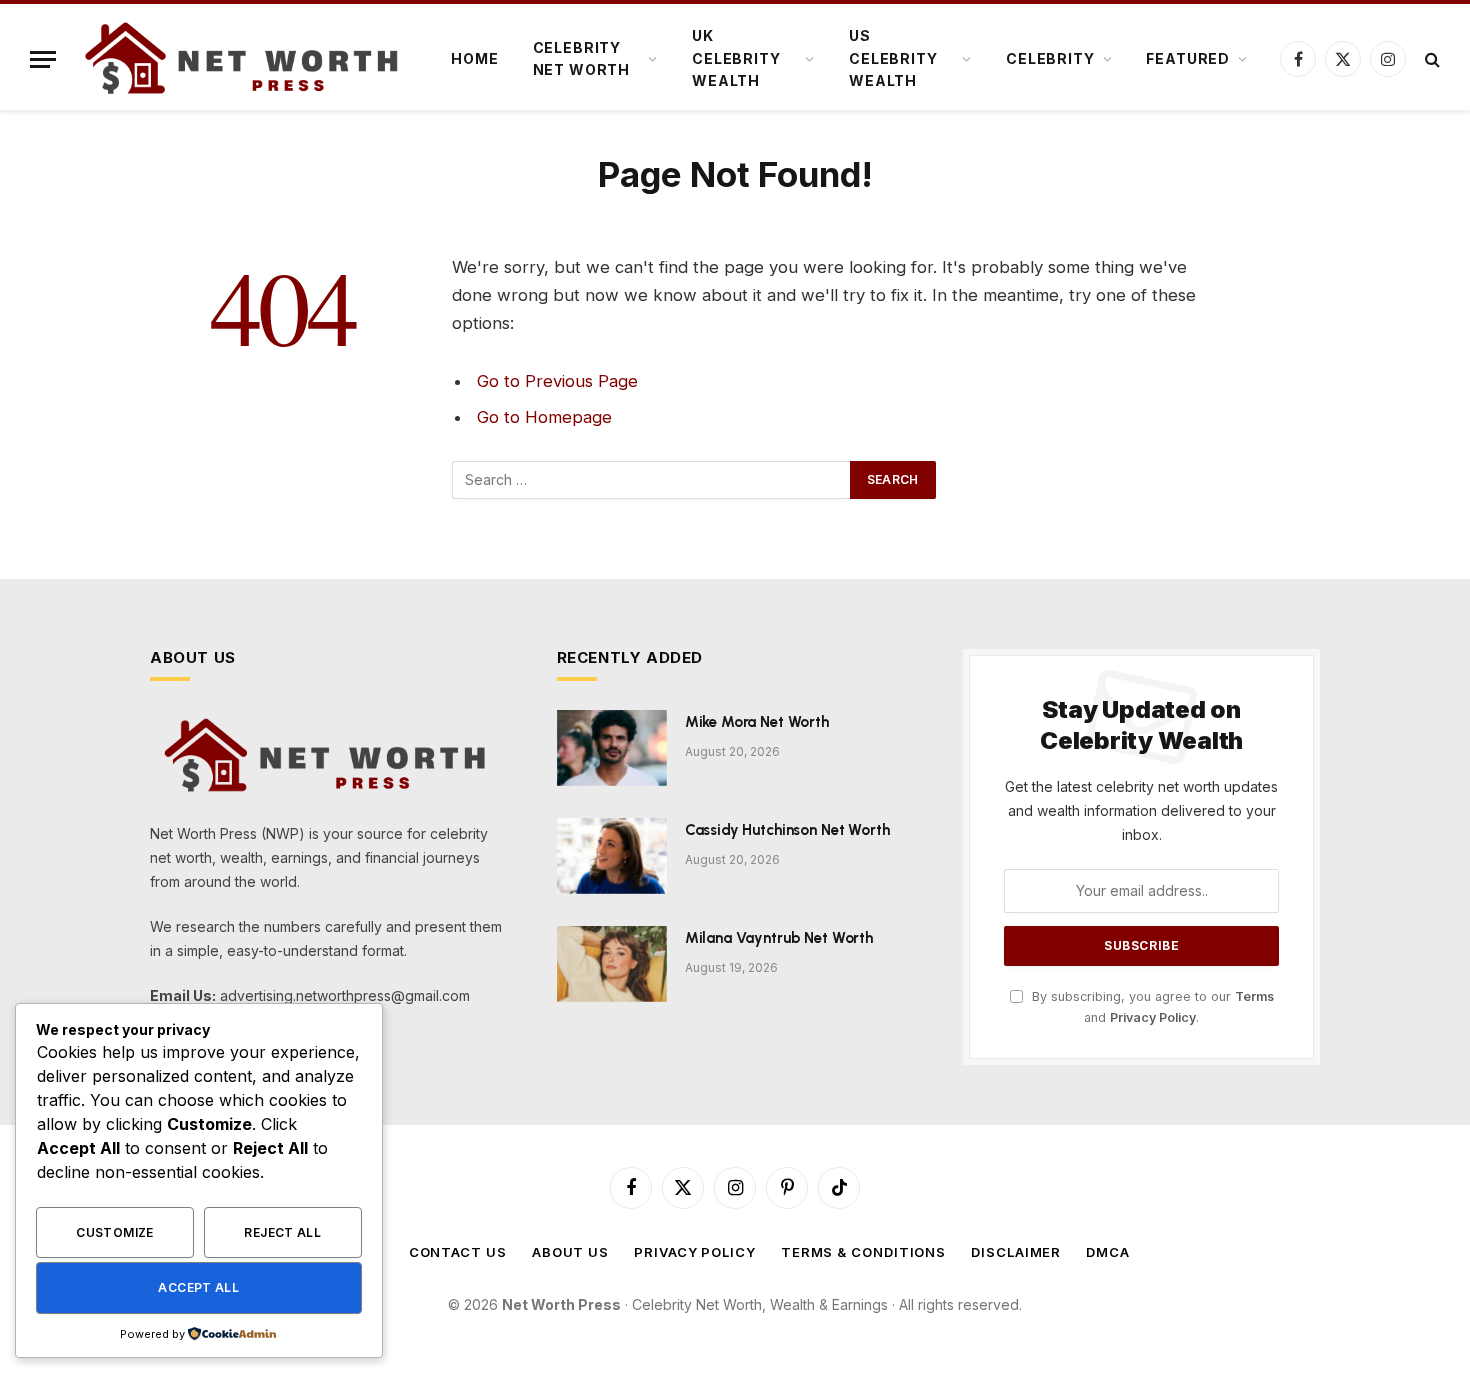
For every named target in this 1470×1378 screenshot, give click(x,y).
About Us (570, 1252)
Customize (114, 1232)
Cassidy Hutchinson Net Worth (787, 830)
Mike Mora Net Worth (757, 722)
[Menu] (43, 59)
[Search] (1430, 59)
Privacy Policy (1153, 1017)
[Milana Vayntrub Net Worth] (612, 964)
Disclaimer (1016, 1252)
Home (474, 58)
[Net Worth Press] (245, 59)
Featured (1188, 58)
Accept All (198, 1287)
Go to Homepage (544, 417)
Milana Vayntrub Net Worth (779, 938)
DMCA (1108, 1252)
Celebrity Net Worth (582, 58)
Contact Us (458, 1252)
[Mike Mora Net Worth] (612, 748)
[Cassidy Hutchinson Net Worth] (612, 856)
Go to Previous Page (557, 381)
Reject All (282, 1232)
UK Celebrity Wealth (736, 58)
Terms (1254, 996)
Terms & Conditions (863, 1252)
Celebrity (1050, 58)
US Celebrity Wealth (893, 58)
